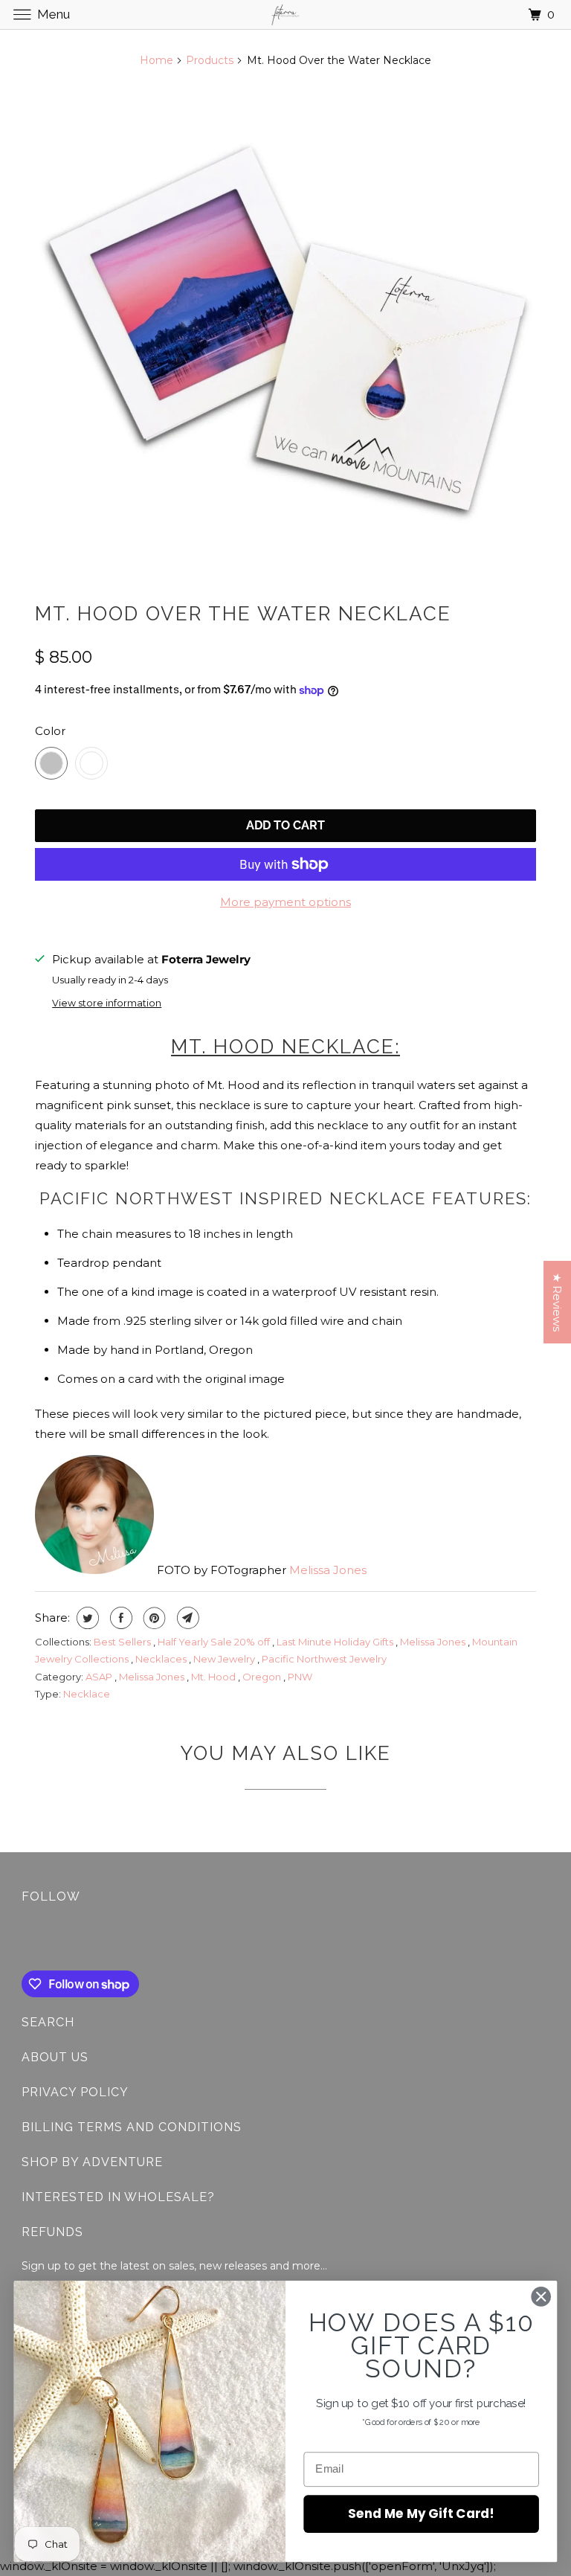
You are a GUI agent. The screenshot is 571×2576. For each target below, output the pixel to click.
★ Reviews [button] (557, 1302)
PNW (300, 1677)
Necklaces (162, 1659)
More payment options (285, 902)
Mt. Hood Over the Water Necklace (243, 614)
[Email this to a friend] (186, 1618)
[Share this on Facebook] (119, 1618)
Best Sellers (123, 1642)
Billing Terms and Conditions (132, 2127)
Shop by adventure (92, 2162)
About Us (55, 2057)
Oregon (263, 1677)
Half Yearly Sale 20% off (215, 1642)
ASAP (100, 1677)
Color (50, 731)
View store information (107, 1003)
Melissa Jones (328, 1570)
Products (210, 60)
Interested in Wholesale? (118, 2197)
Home (157, 60)
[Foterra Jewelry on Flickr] (25, 1940)
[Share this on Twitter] (86, 1618)
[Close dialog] (541, 2296)
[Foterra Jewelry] (285, 15)
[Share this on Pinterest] (153, 1618)
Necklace (87, 1694)
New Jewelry (225, 1659)
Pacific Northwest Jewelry (324, 1659)
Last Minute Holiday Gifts (336, 1642)
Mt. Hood (214, 1677)
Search (48, 2022)
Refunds (52, 2232)
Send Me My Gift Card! (421, 2513)
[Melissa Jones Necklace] (285, 331)
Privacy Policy (75, 2092)
